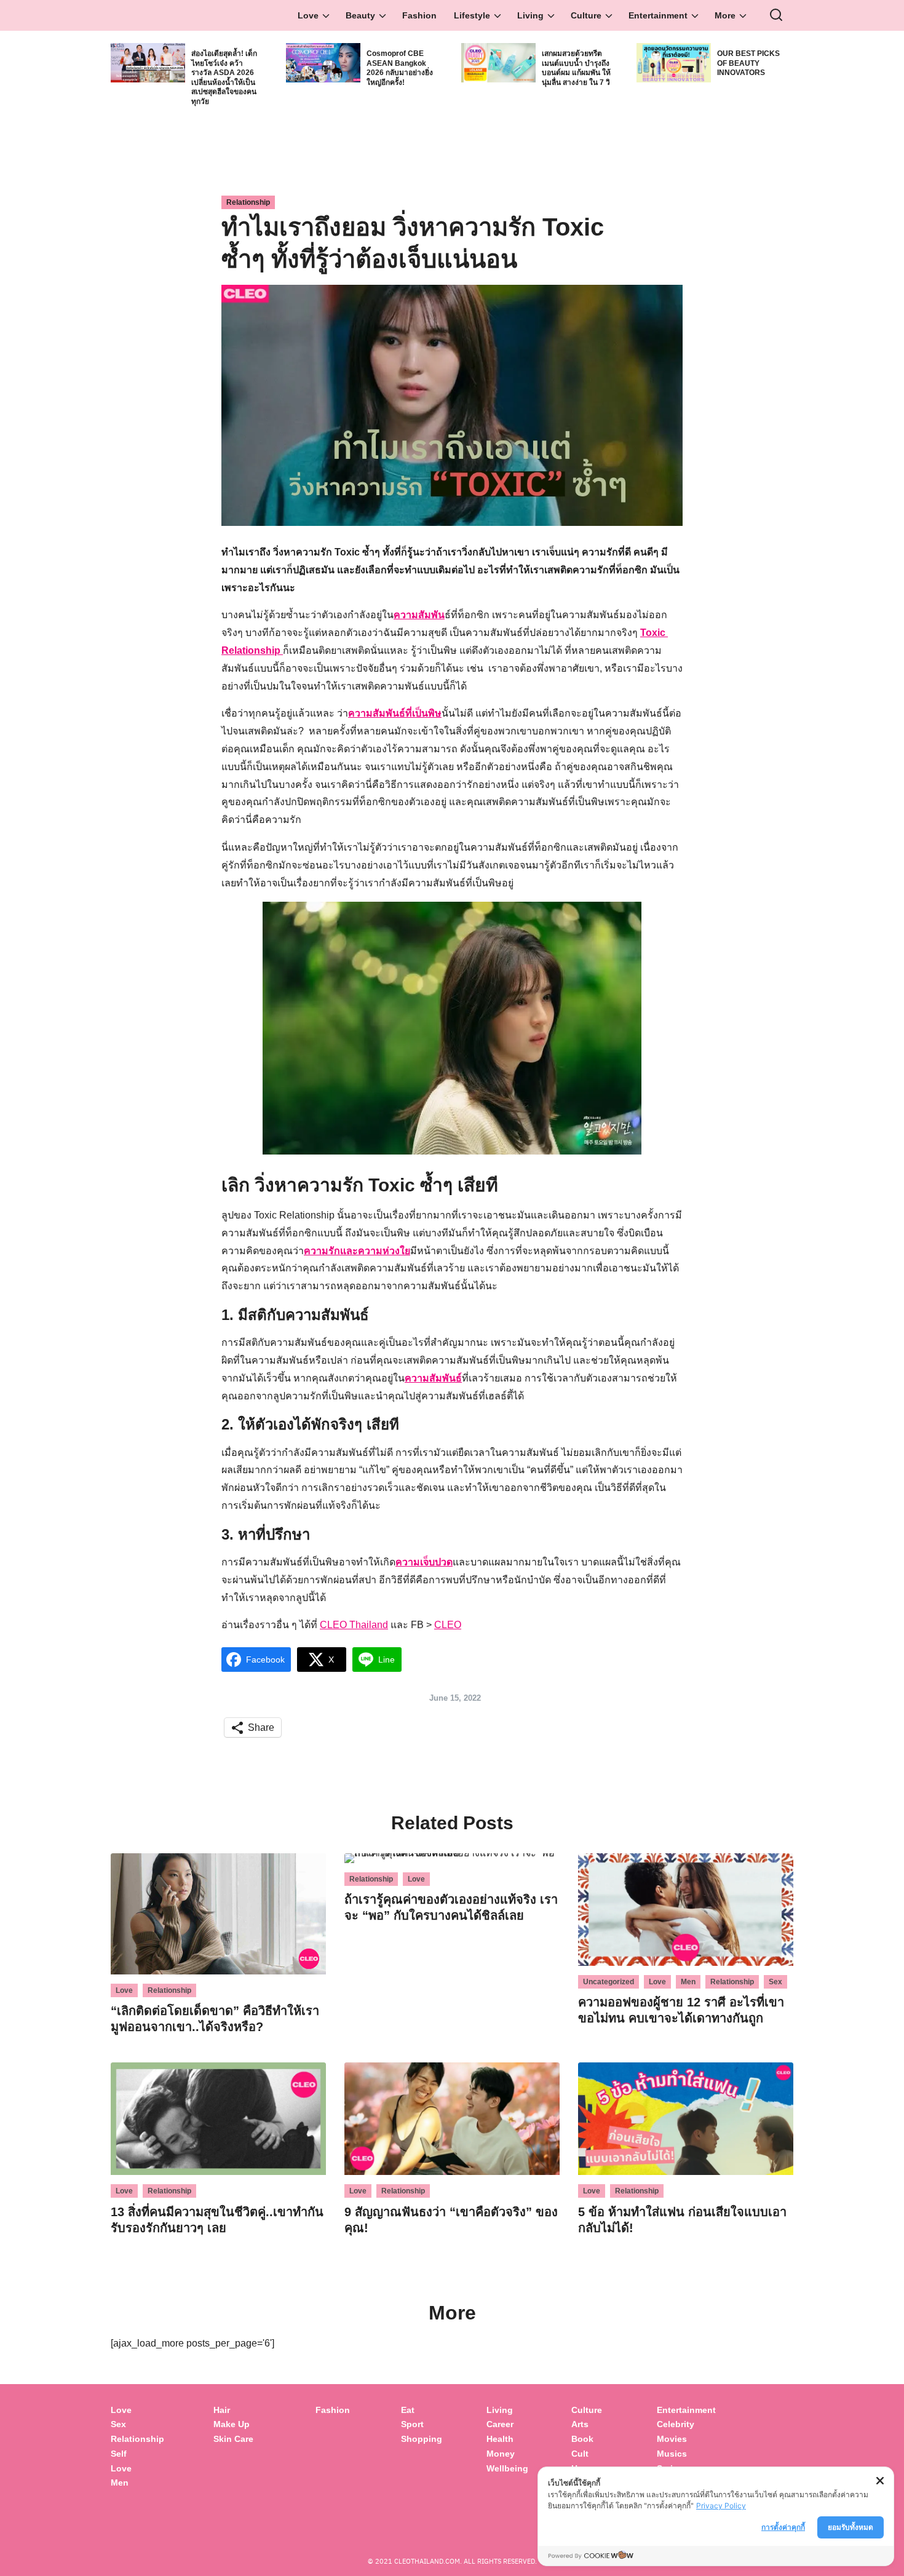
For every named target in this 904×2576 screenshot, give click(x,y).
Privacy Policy (721, 2506)
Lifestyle (472, 15)
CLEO (448, 1625)
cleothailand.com (427, 2561)
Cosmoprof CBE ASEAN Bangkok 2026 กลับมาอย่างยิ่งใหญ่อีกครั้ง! (400, 68)
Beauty (360, 15)
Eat (408, 2410)
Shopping (422, 2439)
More (725, 15)
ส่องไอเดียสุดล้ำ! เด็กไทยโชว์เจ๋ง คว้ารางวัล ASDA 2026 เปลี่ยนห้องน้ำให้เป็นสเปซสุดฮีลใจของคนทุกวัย (224, 78)
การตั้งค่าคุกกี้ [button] (783, 2527)
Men (688, 1982)
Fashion (419, 15)
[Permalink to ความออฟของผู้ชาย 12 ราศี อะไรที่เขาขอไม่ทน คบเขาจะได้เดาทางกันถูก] (686, 1909)
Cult (581, 2454)
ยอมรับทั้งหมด (850, 2527)
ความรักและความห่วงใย (357, 1251)
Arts (580, 2424)
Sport (412, 2424)
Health (500, 2439)
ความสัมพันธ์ (433, 1378)
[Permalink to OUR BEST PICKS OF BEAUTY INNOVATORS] (674, 62)
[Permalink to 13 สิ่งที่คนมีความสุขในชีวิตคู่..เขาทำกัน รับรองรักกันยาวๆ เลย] (218, 2118)
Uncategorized (609, 1982)
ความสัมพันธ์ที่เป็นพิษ (395, 713)
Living (530, 15)
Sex (775, 1982)
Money (501, 2454)
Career (500, 2424)
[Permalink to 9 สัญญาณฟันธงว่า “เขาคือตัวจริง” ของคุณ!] (452, 2118)
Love (308, 15)
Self (119, 2454)
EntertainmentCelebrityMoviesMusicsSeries (686, 2439)
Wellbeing (509, 2468)
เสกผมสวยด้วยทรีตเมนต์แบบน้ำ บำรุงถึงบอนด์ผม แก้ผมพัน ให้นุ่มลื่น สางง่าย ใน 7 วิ (576, 68)
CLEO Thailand (354, 1625)
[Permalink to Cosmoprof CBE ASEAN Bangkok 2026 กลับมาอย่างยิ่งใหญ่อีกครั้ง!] (323, 62)
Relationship (248, 202)
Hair (222, 2410)
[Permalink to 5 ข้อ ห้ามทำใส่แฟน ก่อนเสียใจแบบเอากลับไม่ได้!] (686, 2118)
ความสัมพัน (419, 615)
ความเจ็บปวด (424, 1562)
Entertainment (658, 15)
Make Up (232, 2424)
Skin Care (233, 2439)
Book (582, 2439)
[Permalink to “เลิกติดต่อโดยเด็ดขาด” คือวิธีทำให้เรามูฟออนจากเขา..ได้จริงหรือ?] (218, 1913)
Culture (586, 15)
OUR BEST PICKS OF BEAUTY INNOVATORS (748, 63)
